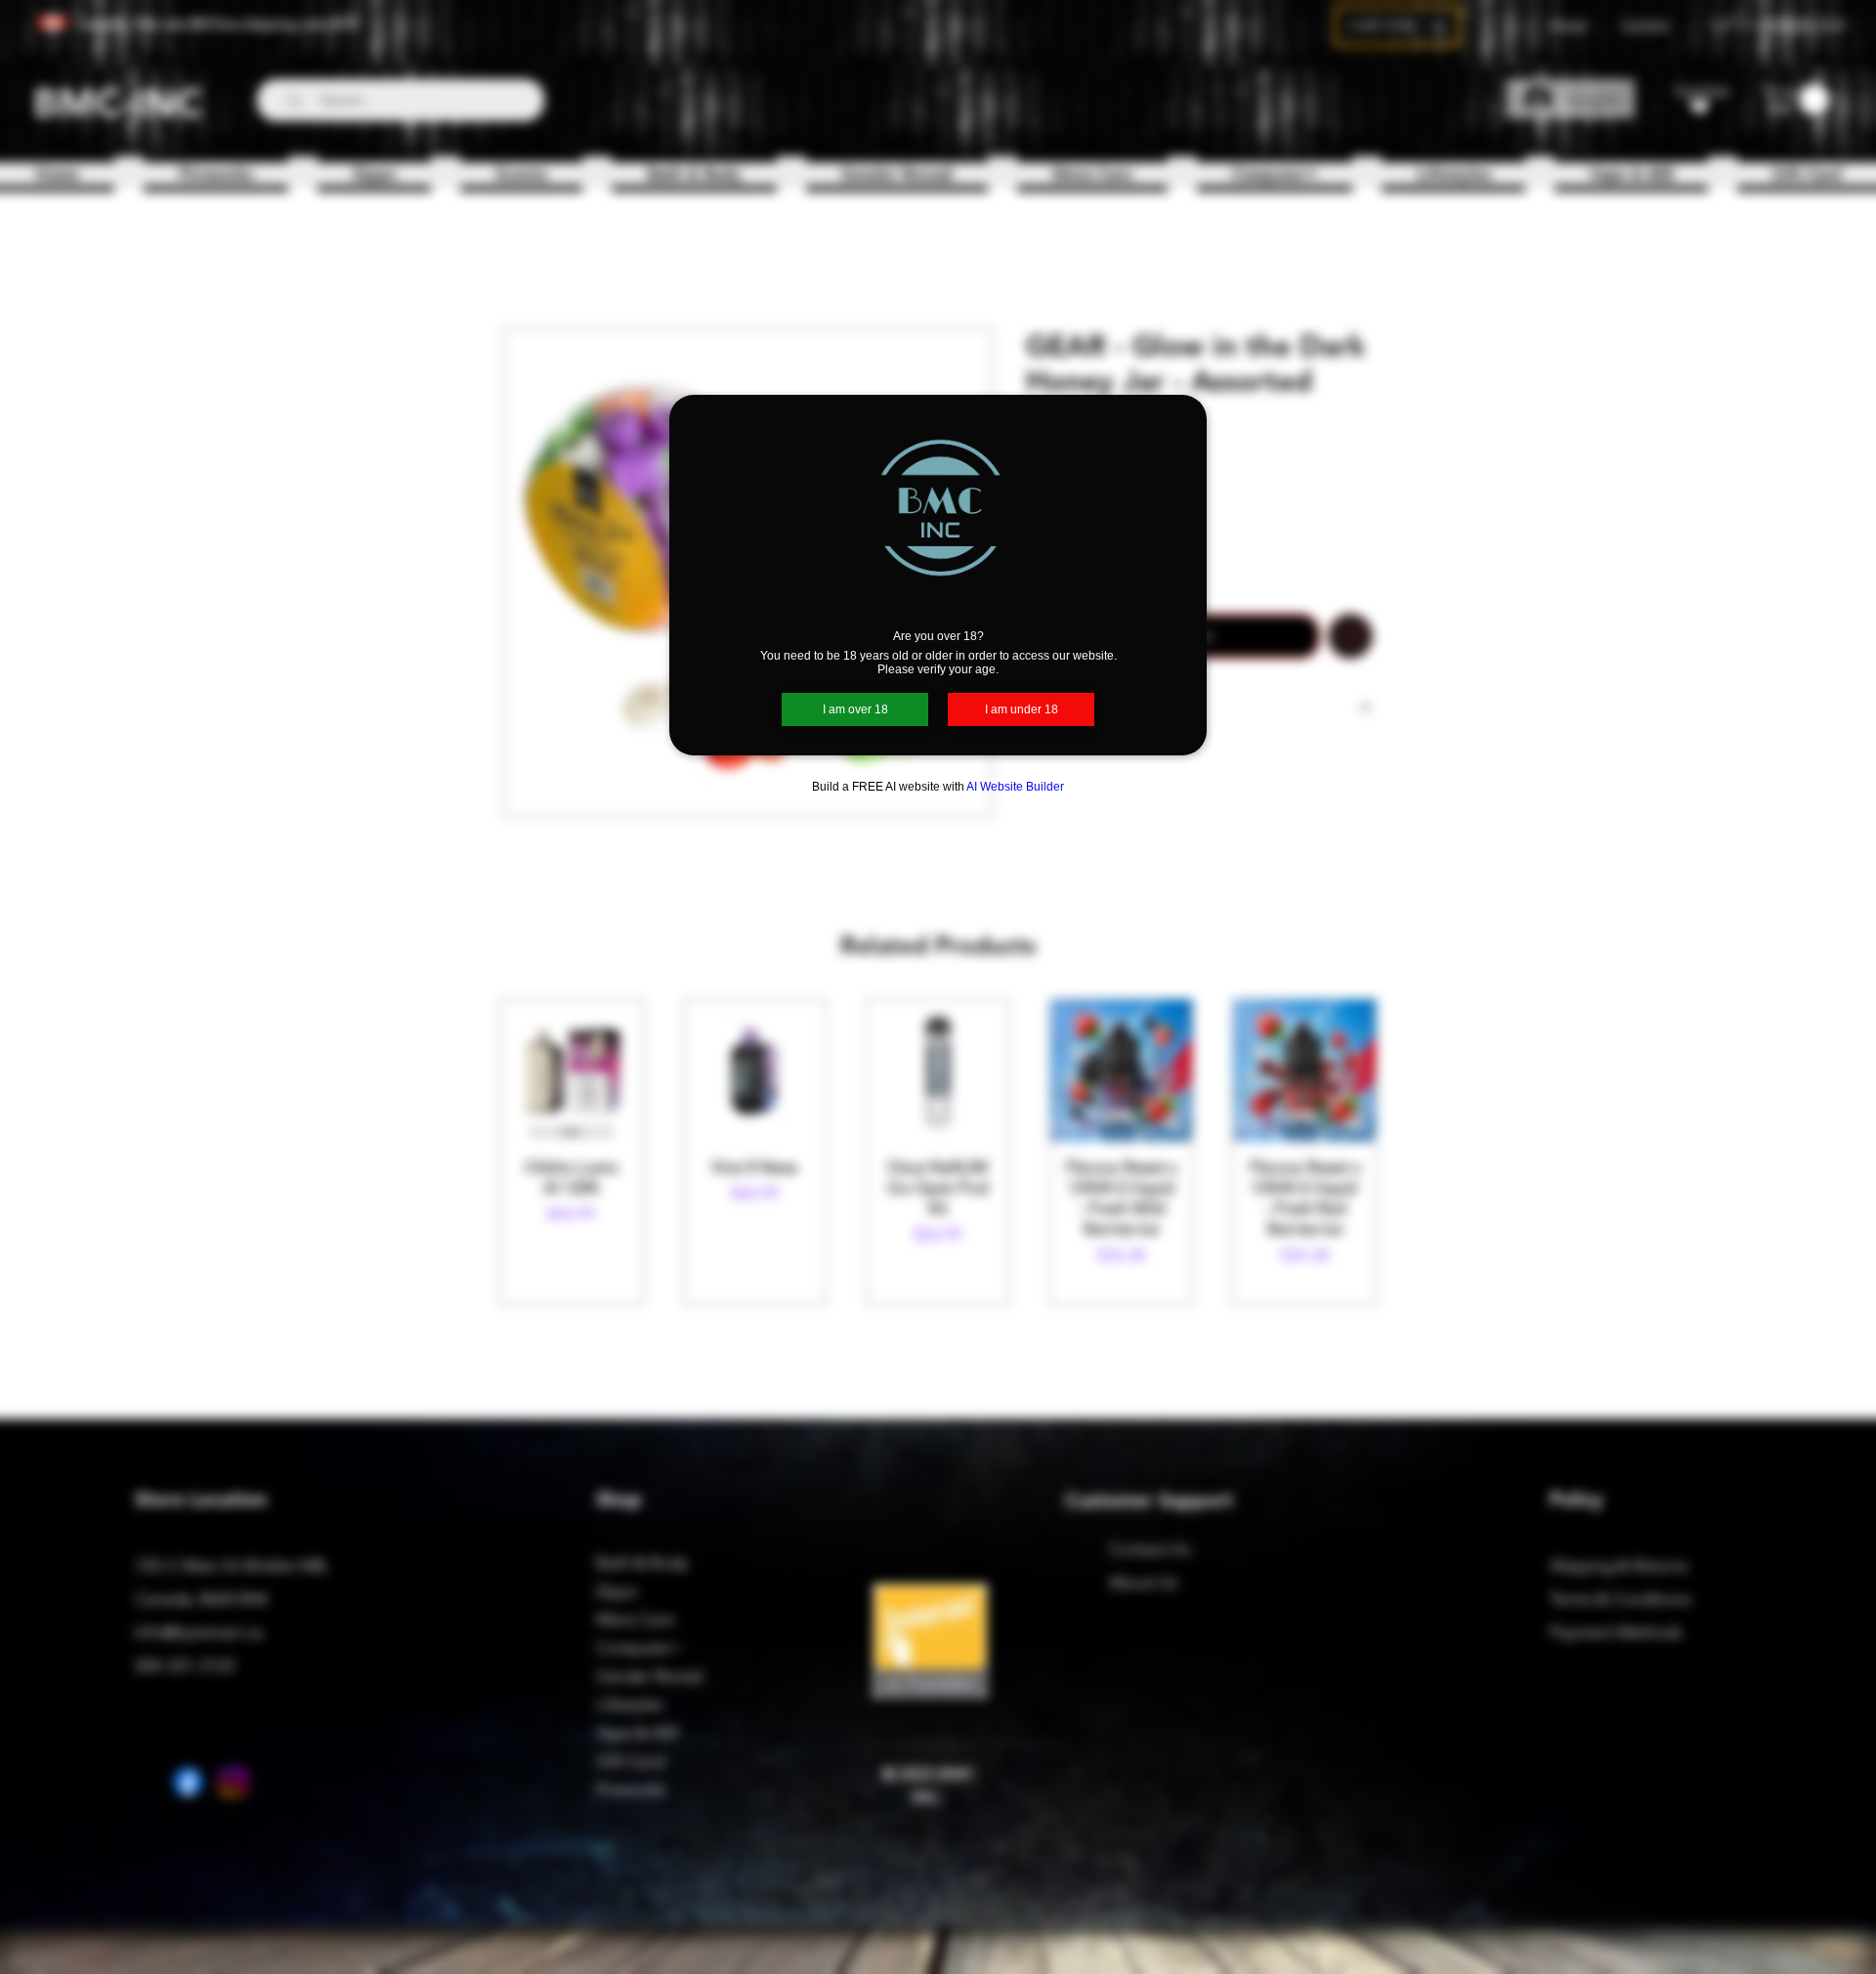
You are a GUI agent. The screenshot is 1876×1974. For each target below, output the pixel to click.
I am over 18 (855, 709)
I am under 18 (1022, 709)
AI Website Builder (1015, 787)
